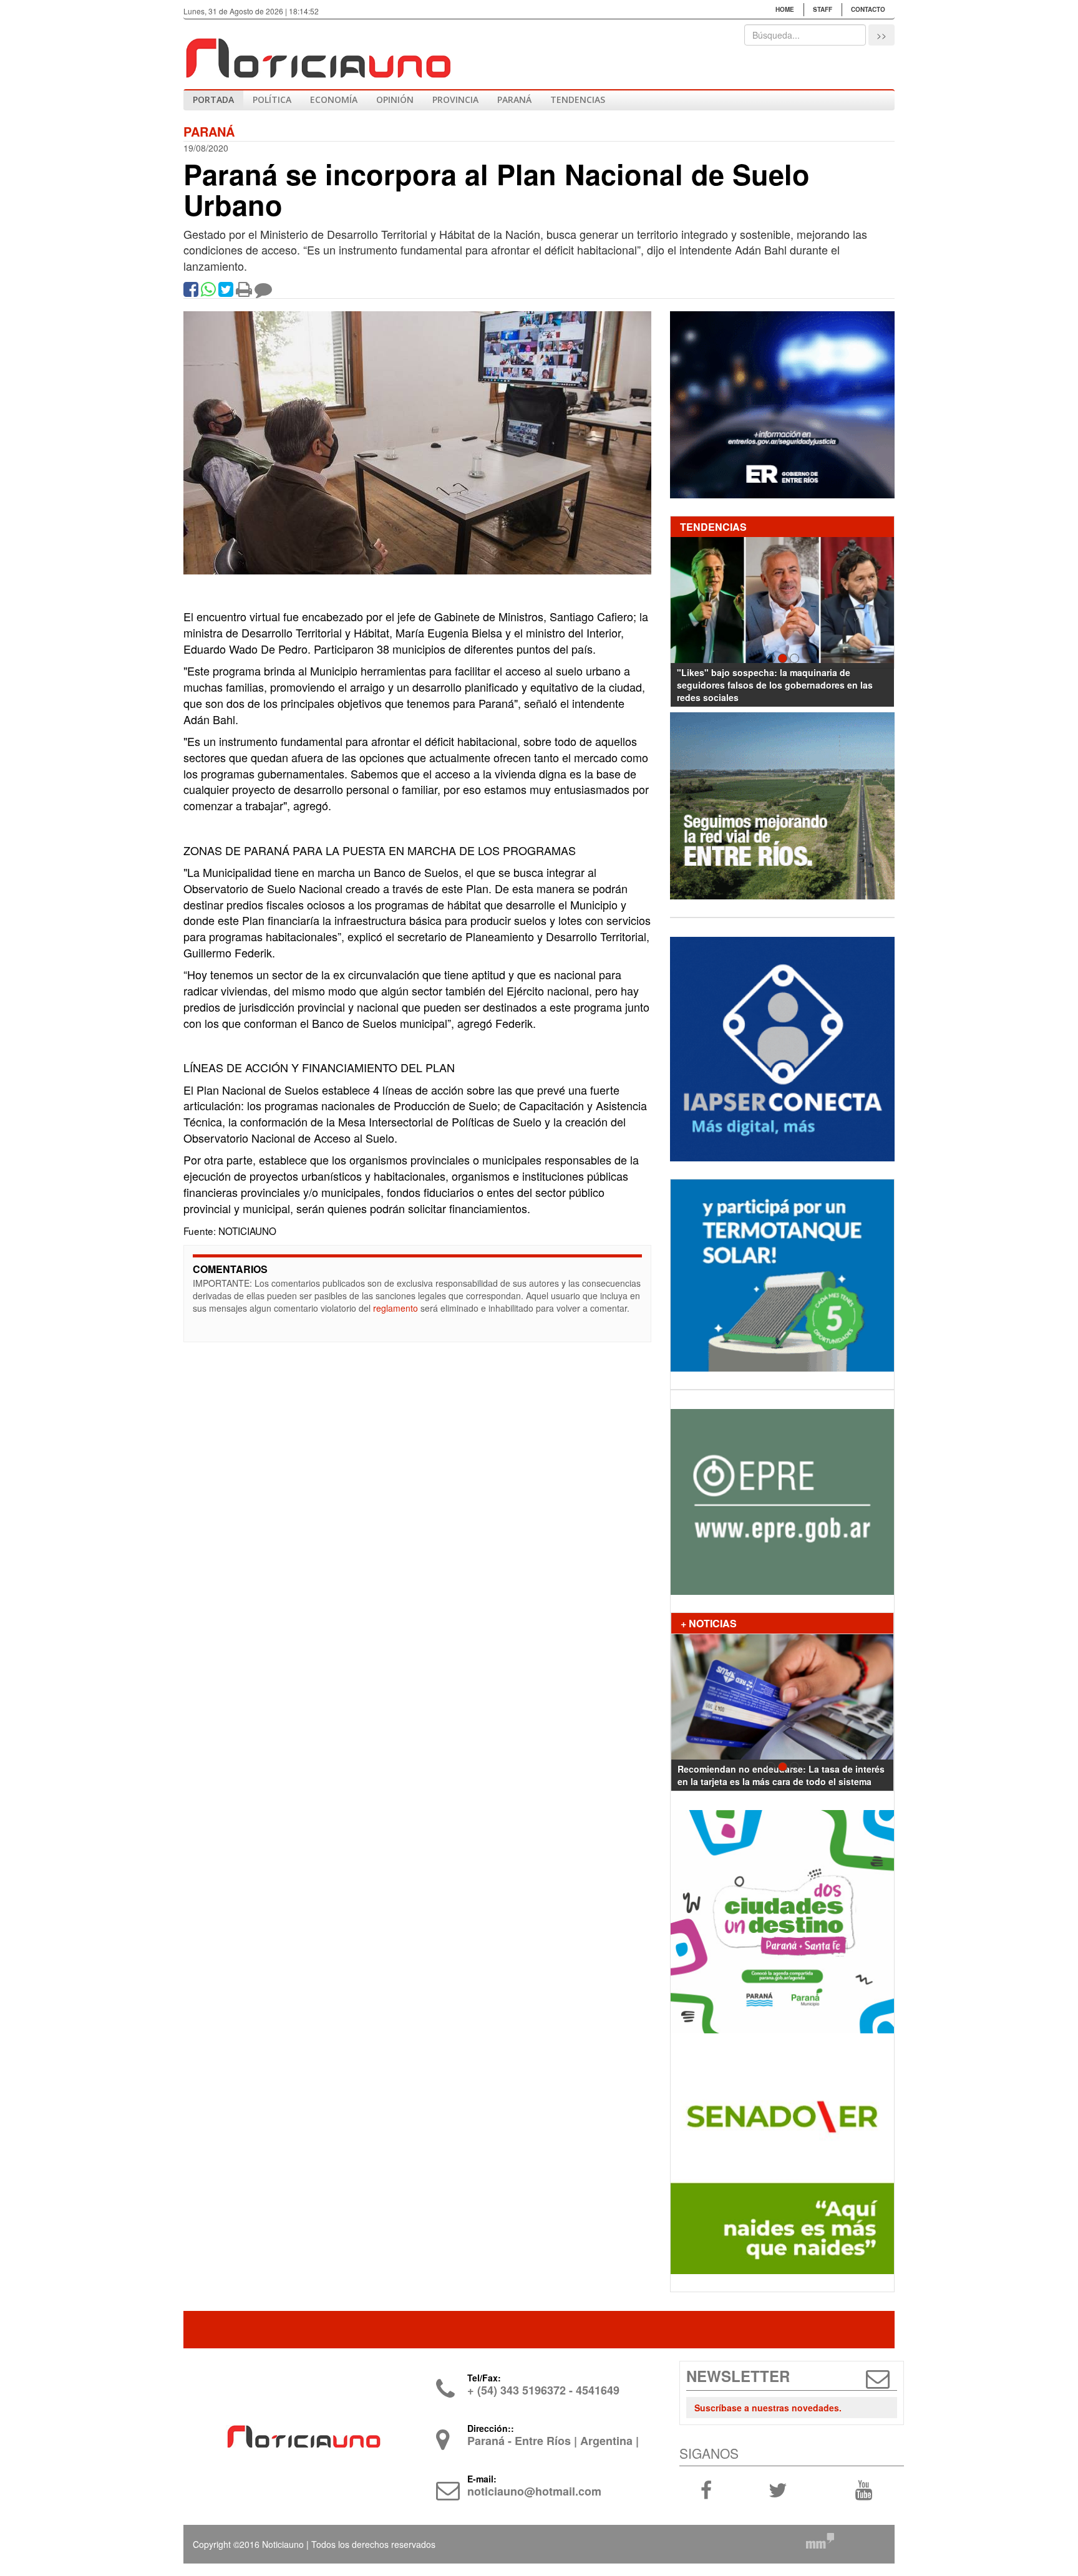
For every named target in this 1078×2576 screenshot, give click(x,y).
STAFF (823, 9)
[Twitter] (226, 292)
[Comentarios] (263, 292)
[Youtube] (863, 2489)
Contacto (868, 9)
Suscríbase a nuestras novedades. (768, 2408)
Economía (334, 99)
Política (272, 99)
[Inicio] (318, 53)
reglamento (396, 1308)
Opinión (395, 99)
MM (820, 2540)
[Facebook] (191, 292)
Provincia (455, 99)
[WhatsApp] (208, 292)
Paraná (514, 99)
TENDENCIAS (578, 99)
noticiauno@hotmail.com (534, 2491)
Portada (213, 99)
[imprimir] (244, 292)
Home (785, 9)
